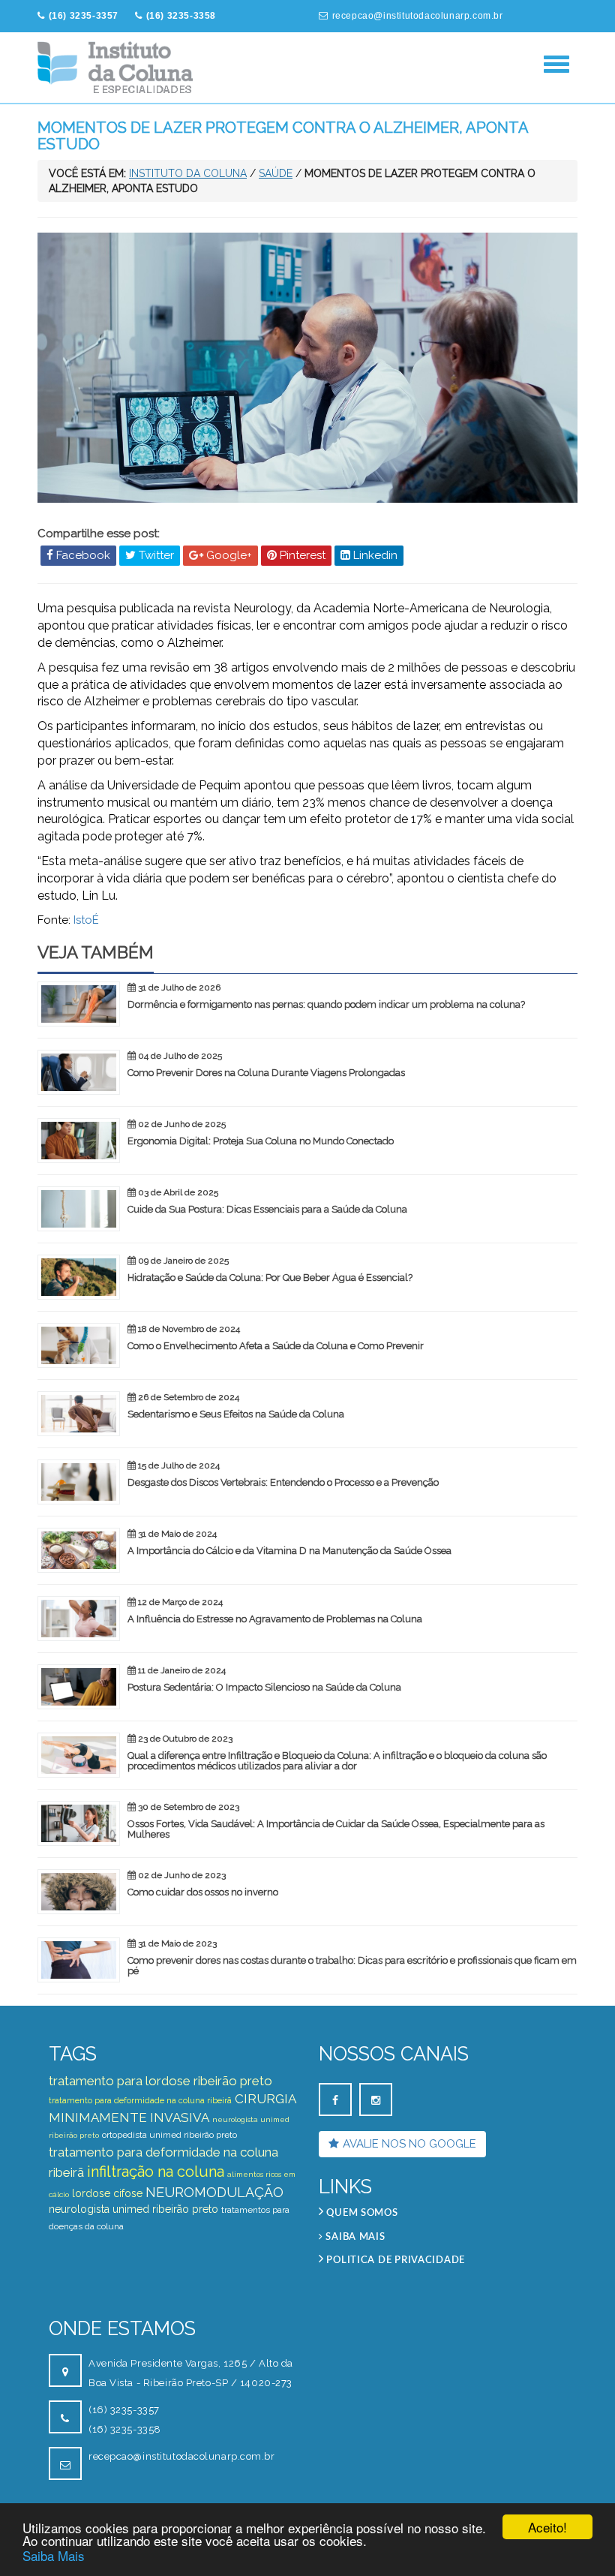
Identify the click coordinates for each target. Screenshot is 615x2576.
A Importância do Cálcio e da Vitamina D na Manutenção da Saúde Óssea (289, 1551)
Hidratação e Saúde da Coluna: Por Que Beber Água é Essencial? (270, 1277)
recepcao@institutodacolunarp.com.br (418, 16)
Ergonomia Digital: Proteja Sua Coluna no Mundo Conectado (261, 1141)
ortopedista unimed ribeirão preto (169, 2135)
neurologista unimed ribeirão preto (133, 2209)
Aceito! (547, 2527)
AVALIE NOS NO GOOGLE (409, 2144)
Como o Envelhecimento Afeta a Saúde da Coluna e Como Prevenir (276, 1346)
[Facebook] (335, 2100)
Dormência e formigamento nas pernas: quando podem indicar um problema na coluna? (326, 1004)
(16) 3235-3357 (124, 2410)
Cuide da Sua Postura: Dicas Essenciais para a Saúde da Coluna (267, 1209)
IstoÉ (86, 920)
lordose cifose (107, 2193)
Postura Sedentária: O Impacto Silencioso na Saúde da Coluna (264, 1687)
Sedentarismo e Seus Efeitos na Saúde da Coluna (236, 1414)
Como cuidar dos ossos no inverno (203, 1892)
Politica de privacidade (394, 2260)
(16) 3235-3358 (125, 2429)
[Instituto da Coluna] (116, 68)
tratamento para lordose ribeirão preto (160, 2081)
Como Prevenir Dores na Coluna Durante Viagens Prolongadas (266, 1073)
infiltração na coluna (156, 2172)
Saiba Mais (54, 2555)
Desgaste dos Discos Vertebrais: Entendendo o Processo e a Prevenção (283, 1482)
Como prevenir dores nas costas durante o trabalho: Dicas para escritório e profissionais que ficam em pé (352, 1966)
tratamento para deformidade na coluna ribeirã (140, 2101)
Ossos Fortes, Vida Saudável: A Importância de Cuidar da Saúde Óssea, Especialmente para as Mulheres (336, 1829)
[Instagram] (376, 2100)
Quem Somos (361, 2213)
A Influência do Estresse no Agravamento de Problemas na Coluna (275, 1619)
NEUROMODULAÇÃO (214, 2192)
